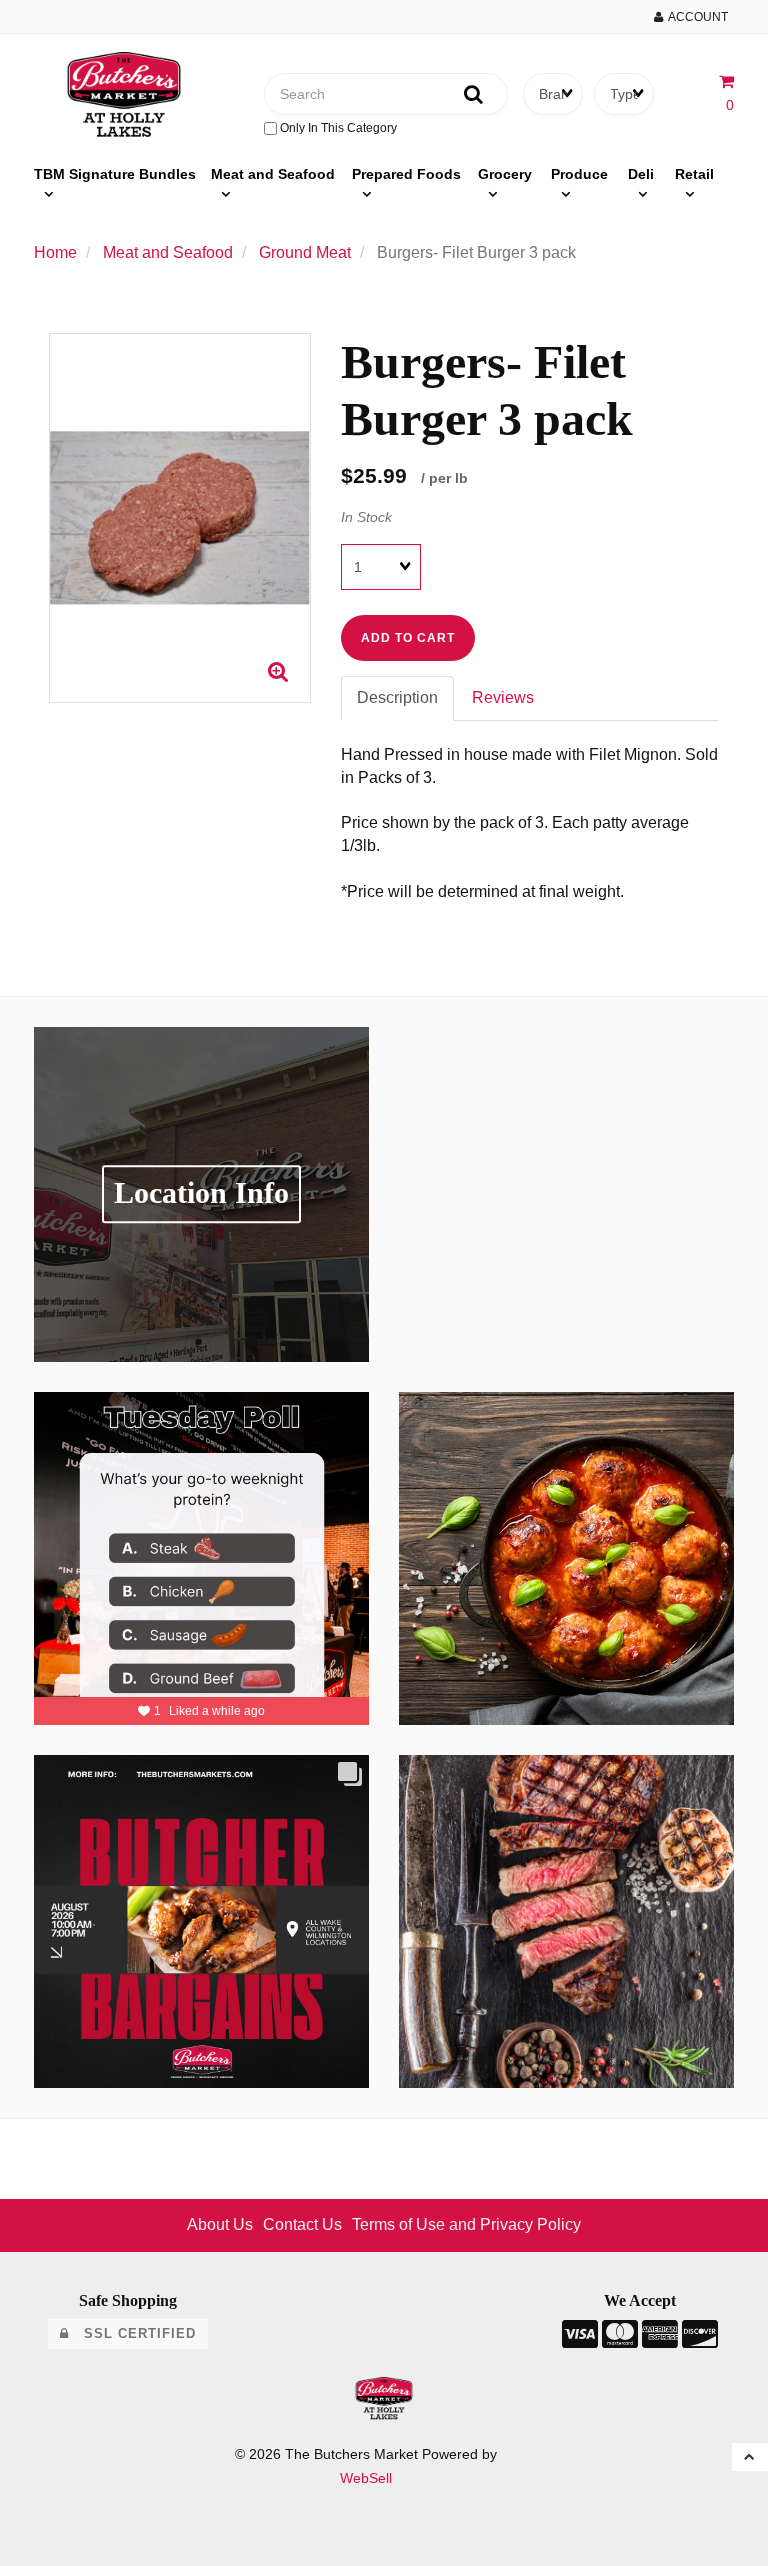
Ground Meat (305, 252)
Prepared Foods (406, 174)
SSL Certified (132, 2333)
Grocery (505, 174)
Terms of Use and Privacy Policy (466, 2224)
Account (695, 17)
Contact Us (302, 2224)
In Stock (366, 517)
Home (55, 252)
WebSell (366, 2478)
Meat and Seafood (273, 174)
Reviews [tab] (503, 697)
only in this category (337, 128)
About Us (220, 2224)
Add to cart (408, 638)
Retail (694, 174)
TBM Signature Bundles (115, 174)
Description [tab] (397, 697)
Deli (641, 174)
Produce (579, 174)
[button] (750, 2457)
